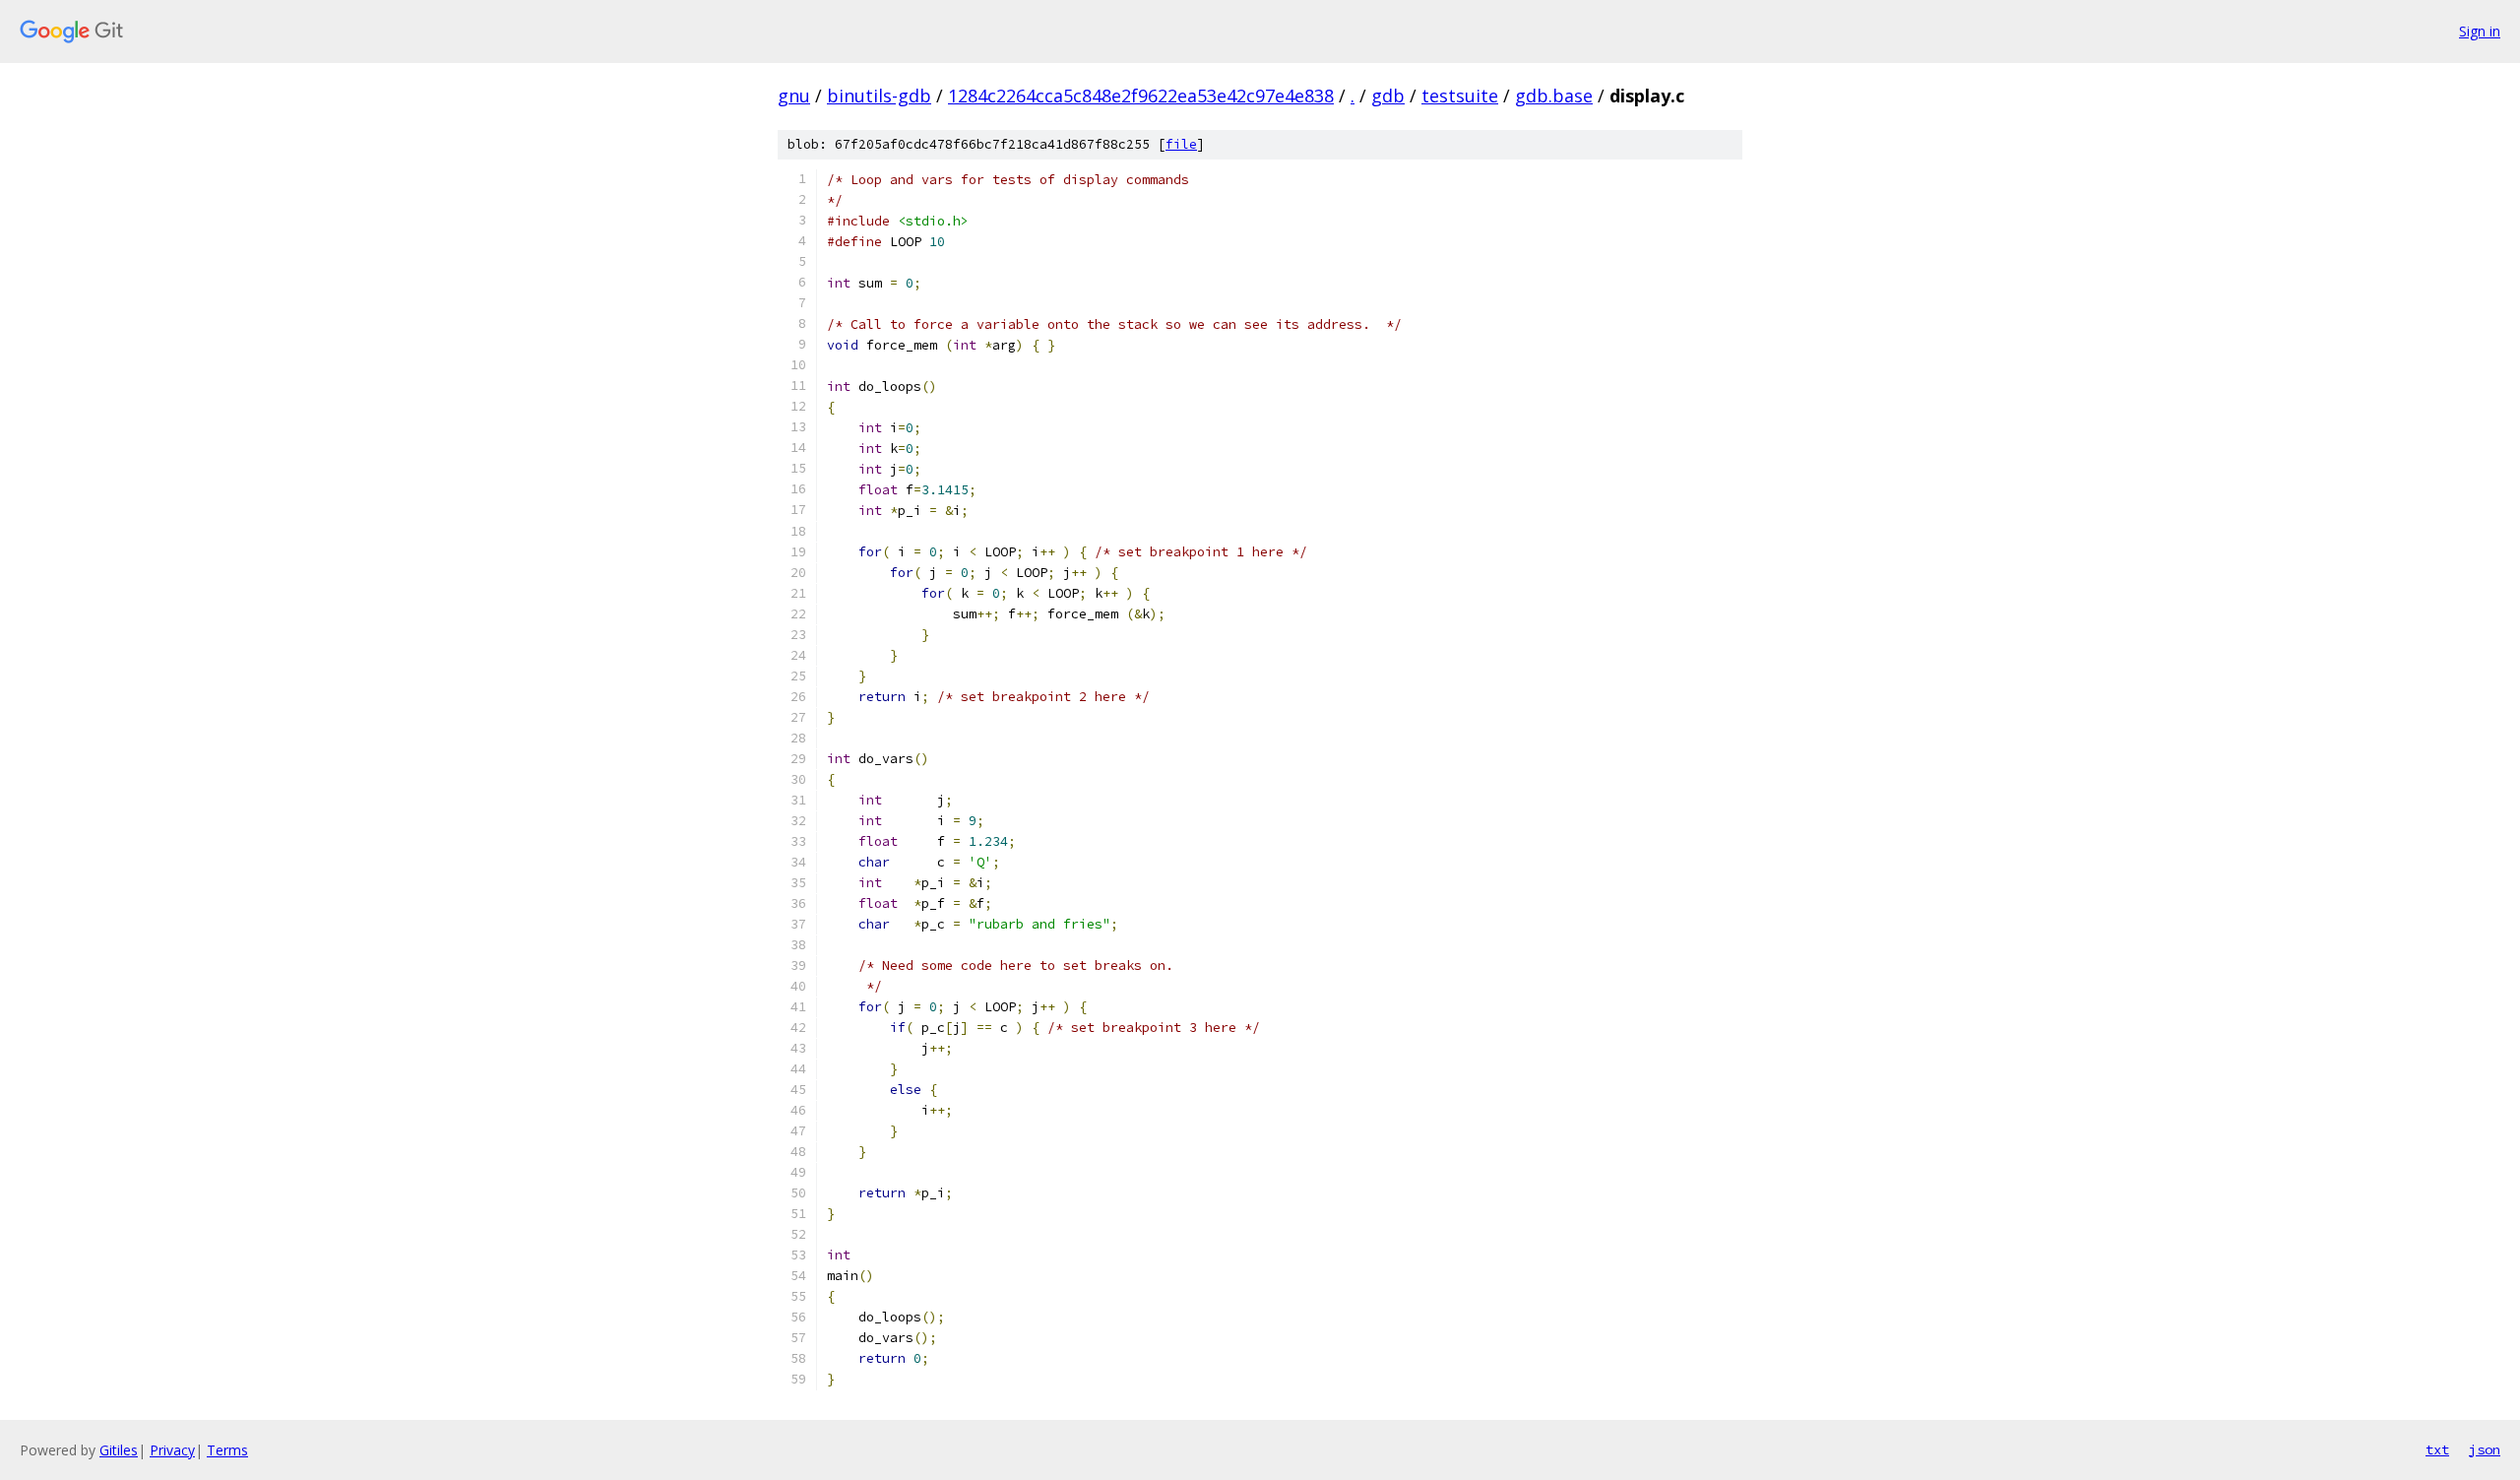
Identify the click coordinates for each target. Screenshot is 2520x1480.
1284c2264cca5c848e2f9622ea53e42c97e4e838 (1141, 96)
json (2485, 1449)
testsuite (1460, 96)
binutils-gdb (879, 96)
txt (2437, 1449)
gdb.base (1554, 96)
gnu (794, 96)
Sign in (2480, 31)
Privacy (172, 1450)
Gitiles (119, 1450)
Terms (227, 1450)
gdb (1388, 96)
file (1181, 144)
